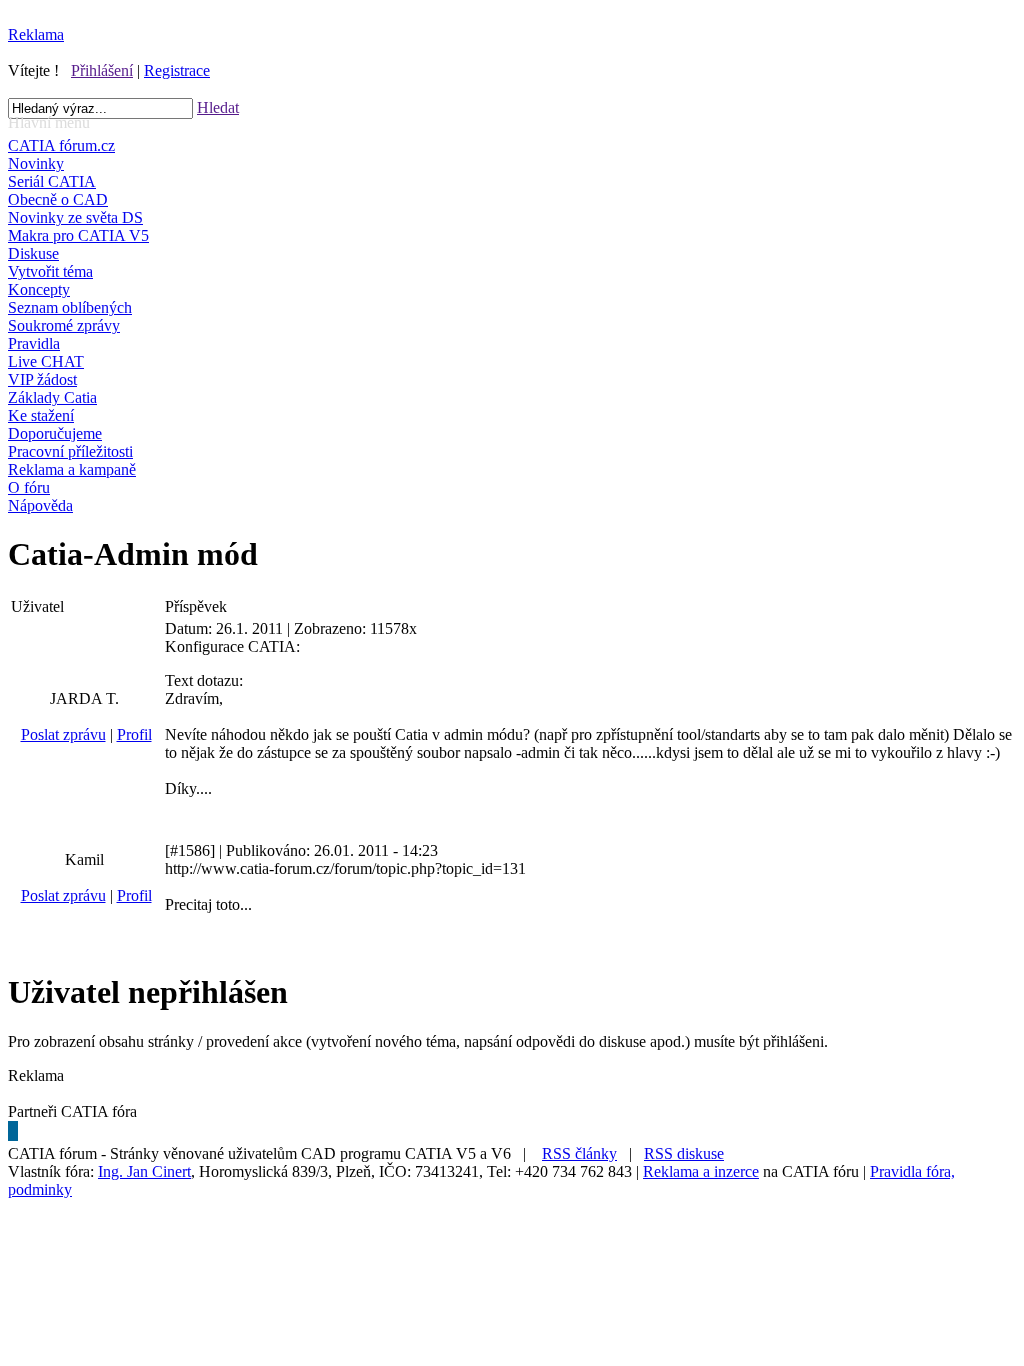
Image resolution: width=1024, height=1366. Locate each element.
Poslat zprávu (63, 734)
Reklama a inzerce (701, 1171)
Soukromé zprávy (64, 325)
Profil (134, 734)
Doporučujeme (55, 433)
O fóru (29, 487)
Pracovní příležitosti (70, 451)
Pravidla (34, 343)
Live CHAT (46, 361)
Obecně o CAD (58, 199)
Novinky (36, 163)
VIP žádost (42, 379)
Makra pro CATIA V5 (78, 235)
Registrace (177, 70)
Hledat (218, 107)
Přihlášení (102, 70)
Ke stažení (41, 415)
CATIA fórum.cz (61, 145)
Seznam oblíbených (70, 307)
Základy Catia (52, 397)
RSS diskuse (684, 1153)
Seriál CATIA (52, 181)
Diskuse (33, 253)
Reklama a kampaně (72, 469)
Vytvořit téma (50, 271)
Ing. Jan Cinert (144, 1171)
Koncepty (39, 289)
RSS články (579, 1153)
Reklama (36, 34)
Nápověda (40, 505)
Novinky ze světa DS (75, 217)
